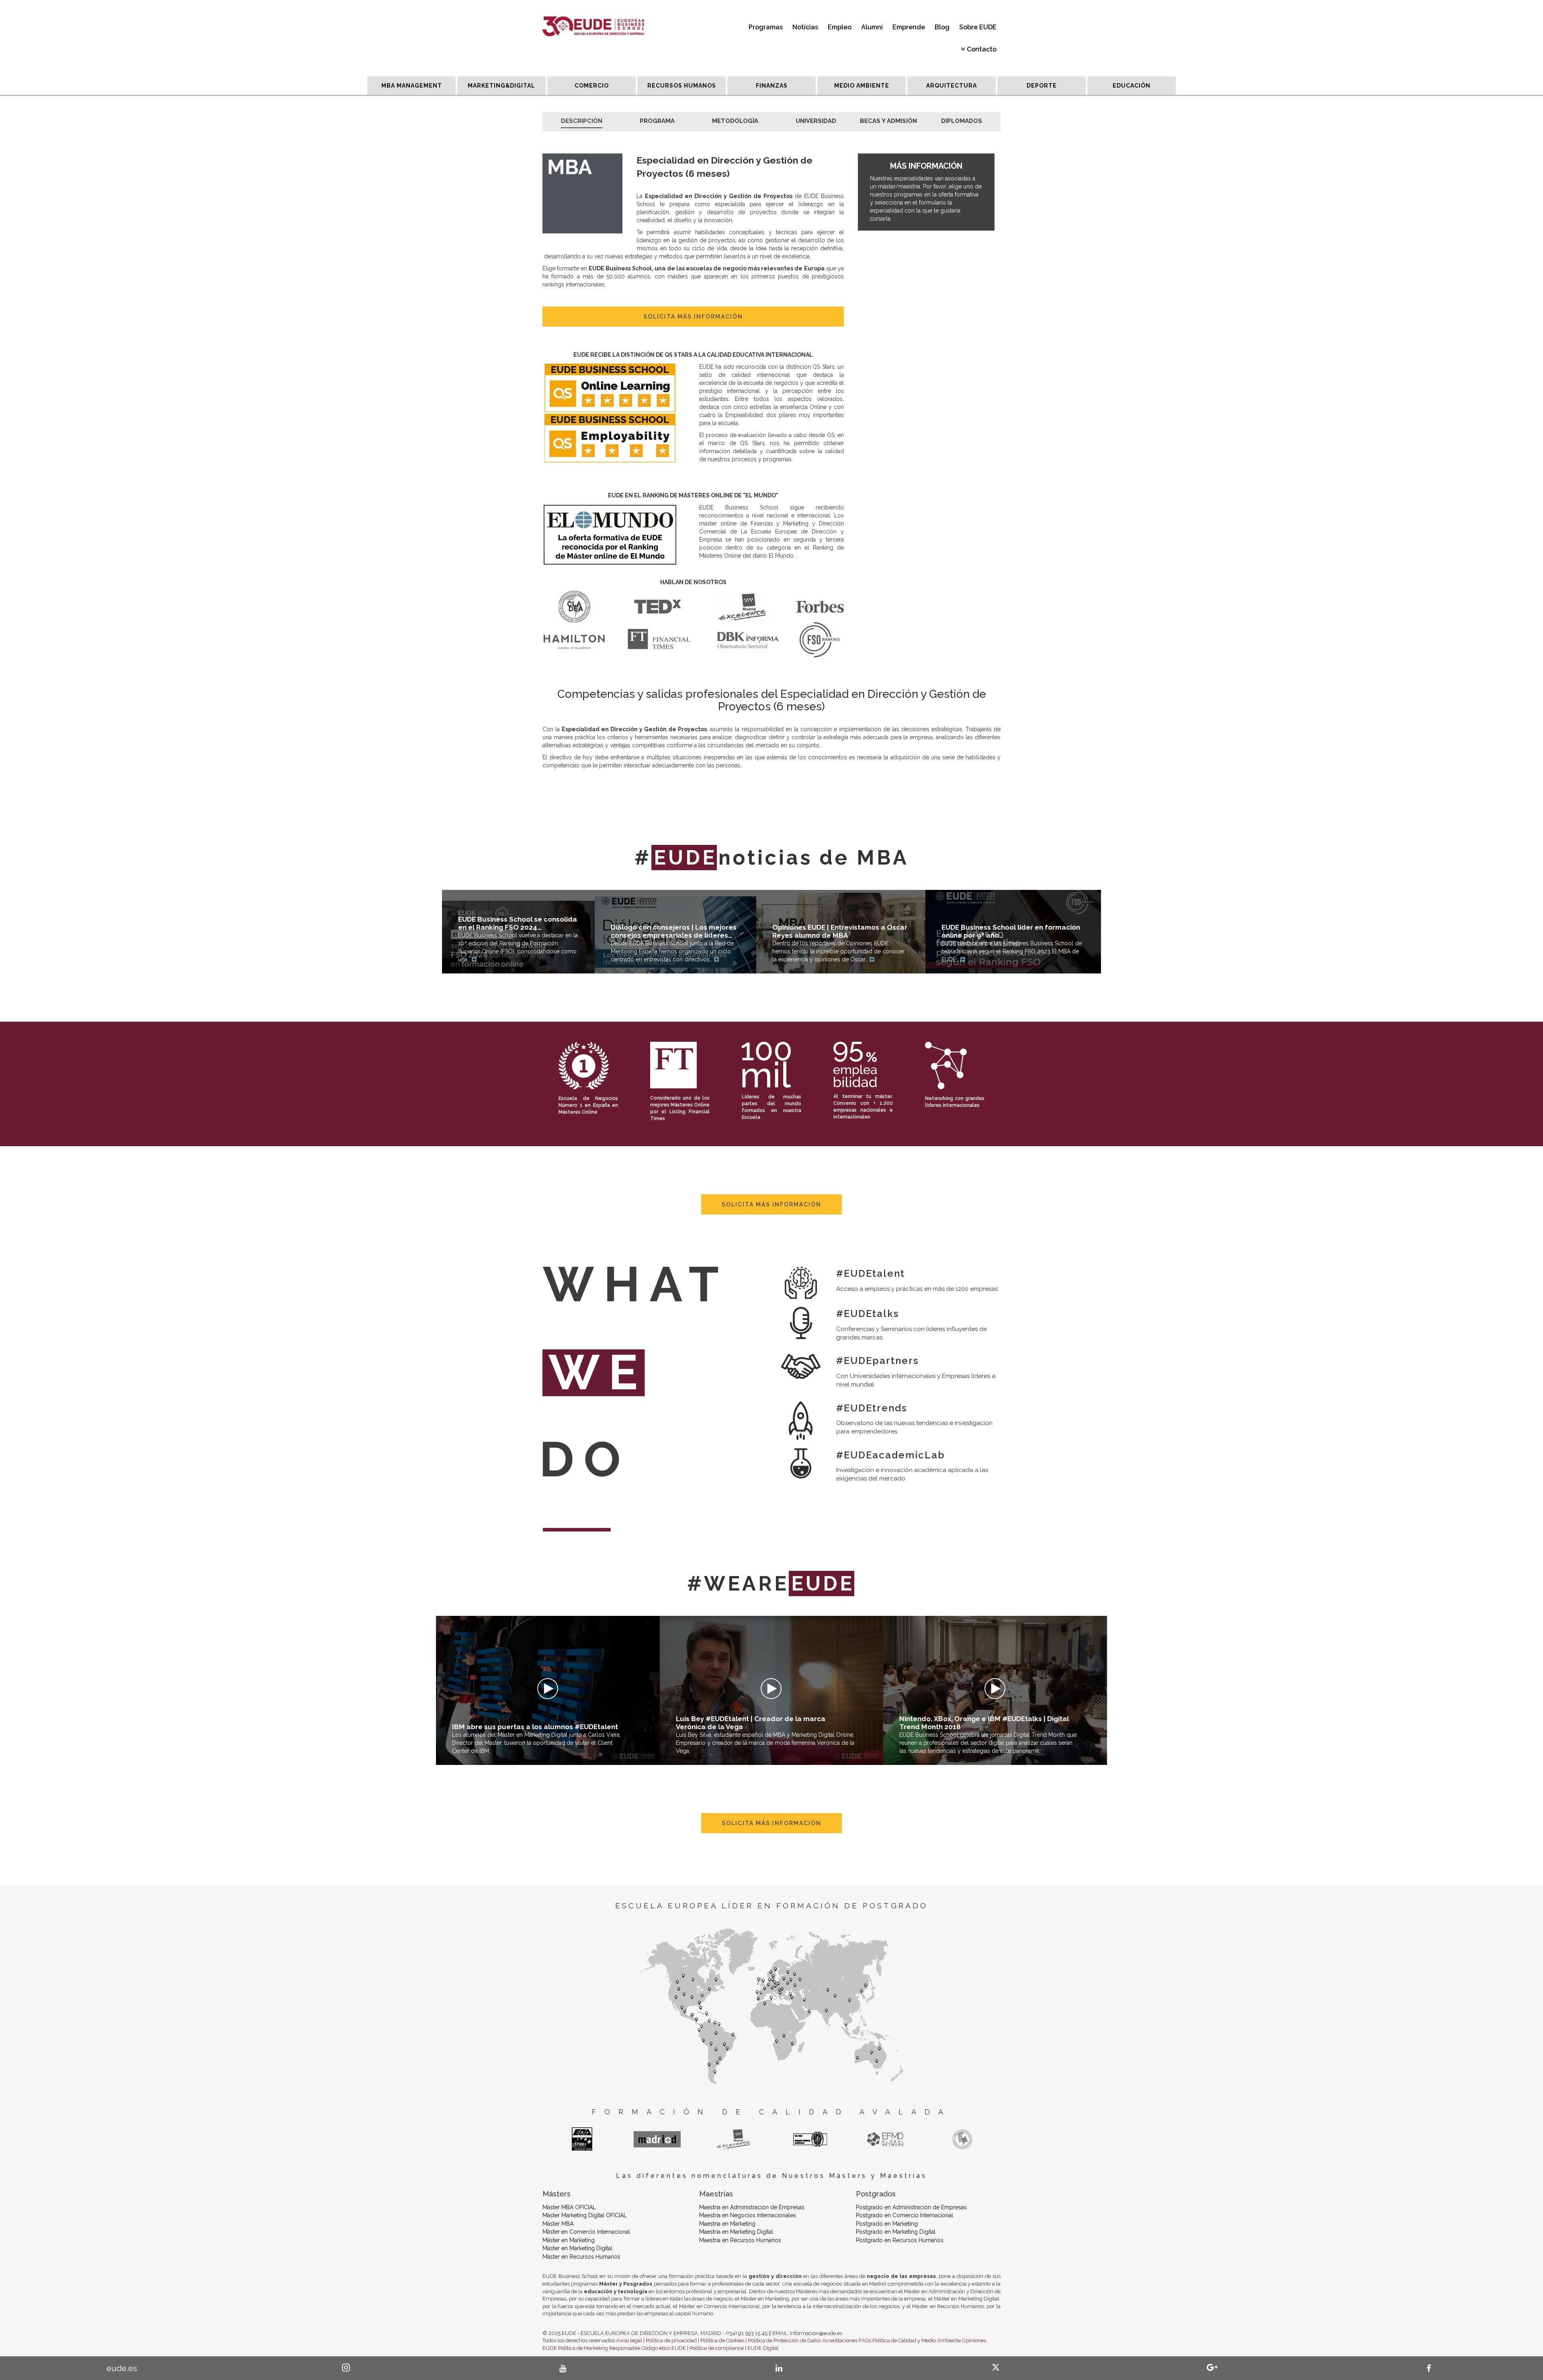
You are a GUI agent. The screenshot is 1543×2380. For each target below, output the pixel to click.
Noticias (805, 27)
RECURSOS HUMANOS (682, 86)
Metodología (735, 121)
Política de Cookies (722, 2340)
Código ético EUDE (664, 2348)
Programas (766, 27)
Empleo (840, 27)
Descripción (582, 121)
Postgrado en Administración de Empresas (911, 2207)
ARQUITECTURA (952, 86)
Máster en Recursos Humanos (581, 2257)
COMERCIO (592, 86)
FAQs (865, 2340)
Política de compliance (717, 2348)
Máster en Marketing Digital (577, 2248)
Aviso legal (629, 2340)
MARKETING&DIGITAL (501, 86)
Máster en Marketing (569, 2240)
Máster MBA (558, 2224)
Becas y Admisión (888, 121)
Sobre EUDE (978, 27)
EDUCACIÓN (1132, 86)
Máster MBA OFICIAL (569, 2207)
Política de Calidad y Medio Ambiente (917, 2340)
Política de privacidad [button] (671, 2340)
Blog (942, 27)
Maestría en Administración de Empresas (752, 2207)
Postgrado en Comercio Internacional (905, 2215)
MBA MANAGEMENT (412, 86)
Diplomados (962, 121)
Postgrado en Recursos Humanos (900, 2240)
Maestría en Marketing (727, 2224)
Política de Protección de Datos (784, 2340)
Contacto (982, 49)
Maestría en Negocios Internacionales (748, 2215)
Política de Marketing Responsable (599, 2348)
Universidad (816, 121)
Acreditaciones (840, 2340)
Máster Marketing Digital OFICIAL (585, 2215)
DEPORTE (1042, 86)
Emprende (909, 27)
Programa (657, 121)
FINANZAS (772, 86)
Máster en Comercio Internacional (586, 2232)
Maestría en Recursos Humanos (740, 2240)
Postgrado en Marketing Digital (896, 2232)
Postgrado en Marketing (887, 2224)
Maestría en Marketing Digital (736, 2232)
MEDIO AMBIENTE (862, 86)
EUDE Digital (763, 2348)
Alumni (872, 27)
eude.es (122, 2368)
